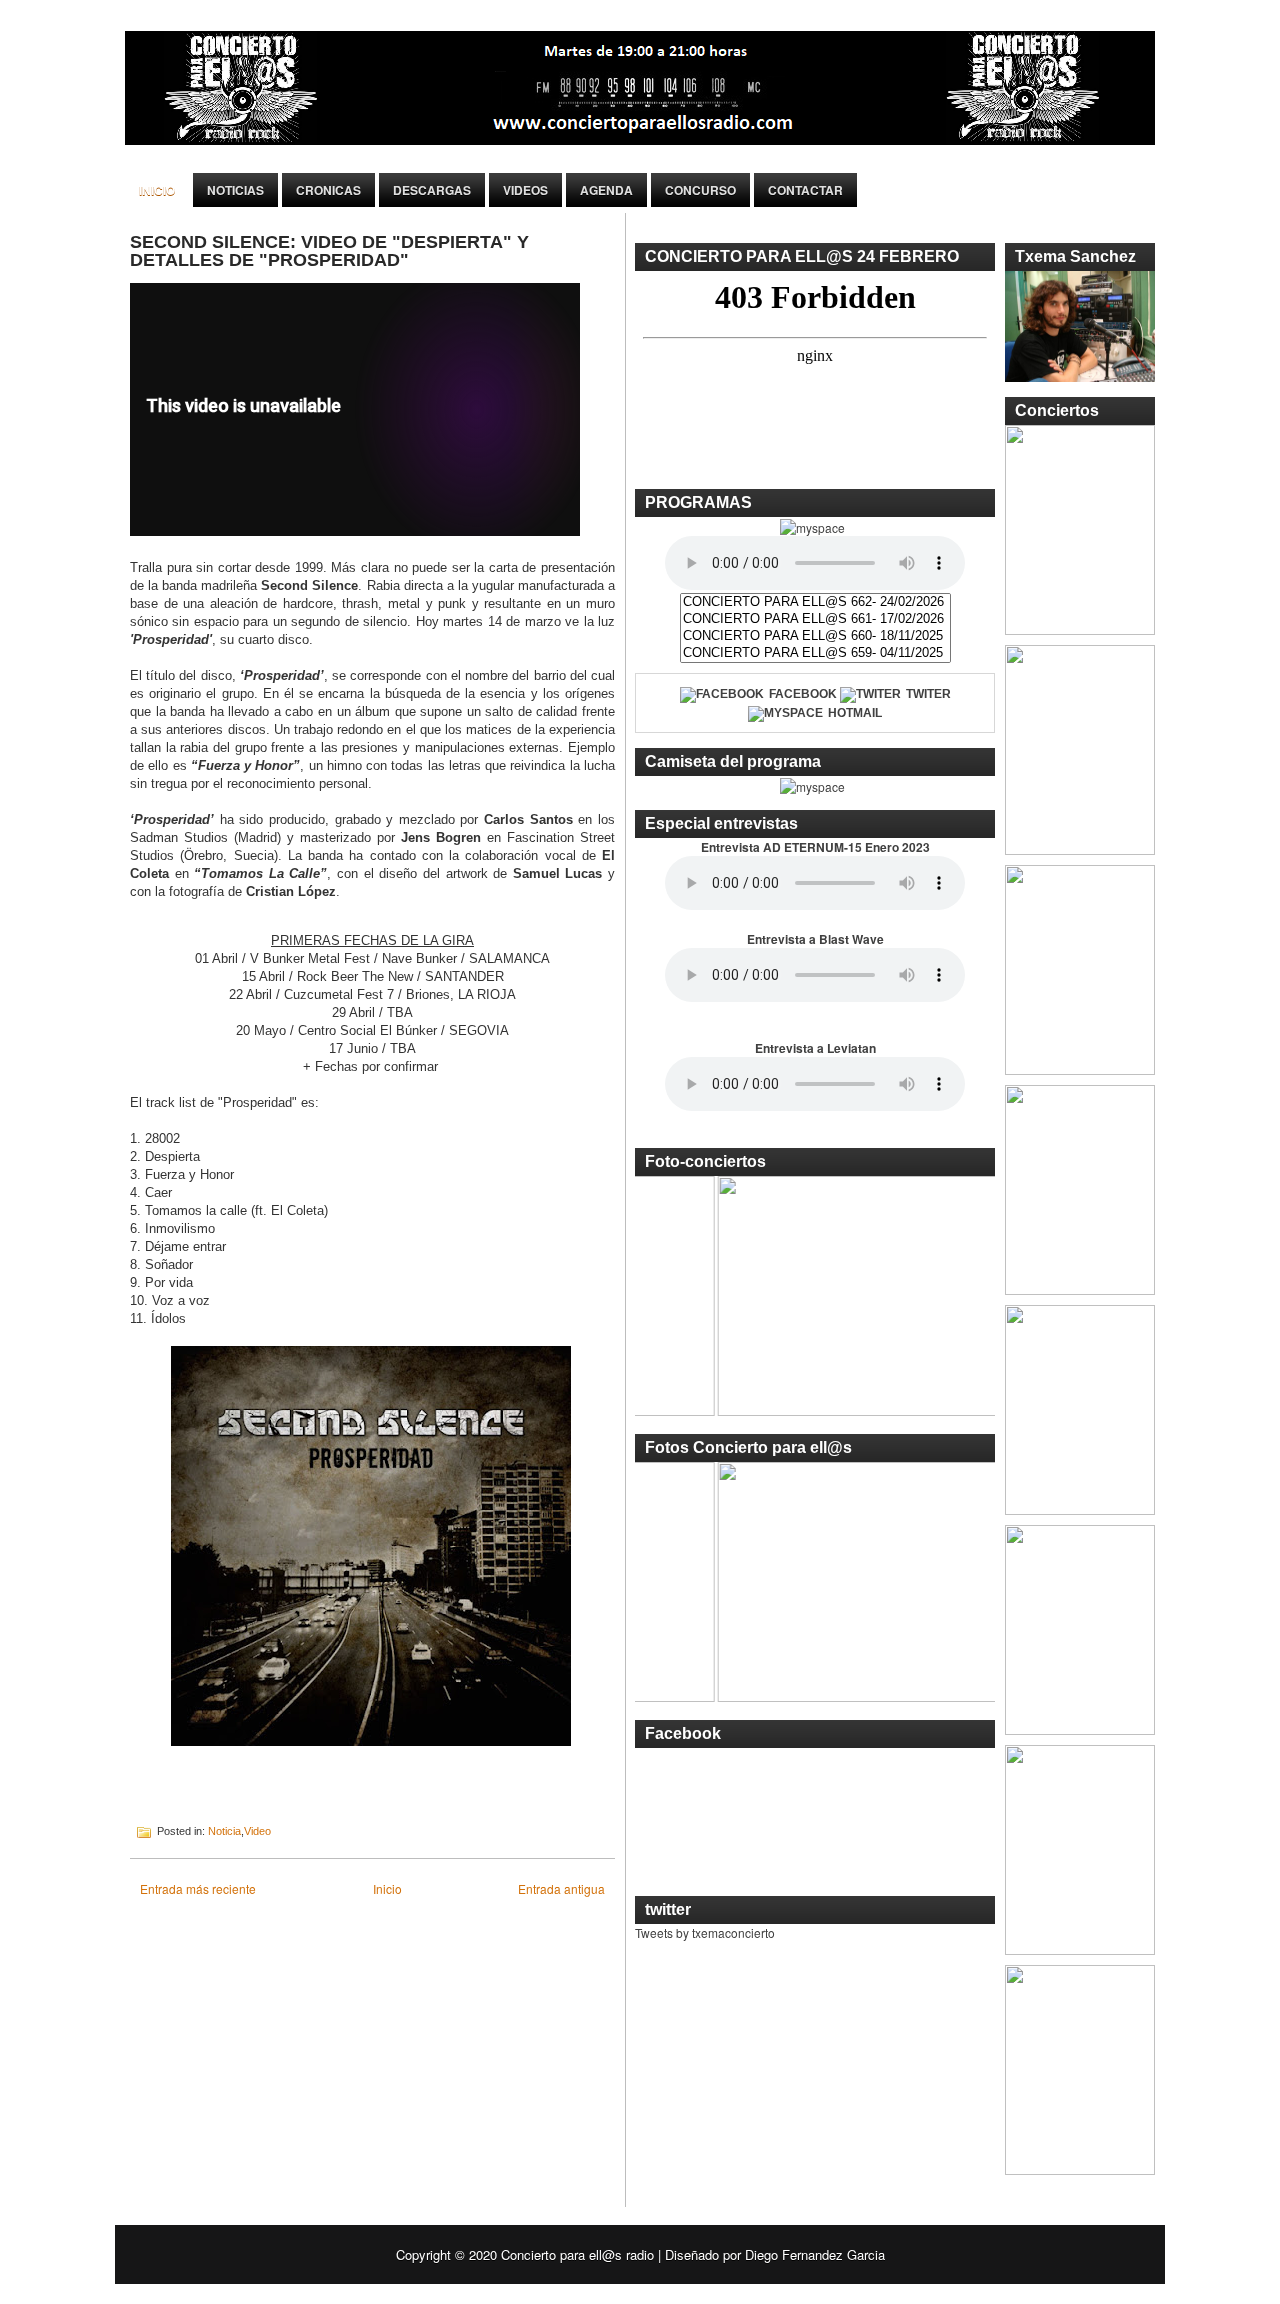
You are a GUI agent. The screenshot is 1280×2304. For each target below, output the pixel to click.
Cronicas (328, 190)
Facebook (803, 694)
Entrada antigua (561, 1888)
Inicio (157, 190)
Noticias (235, 190)
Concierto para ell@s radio (577, 2254)
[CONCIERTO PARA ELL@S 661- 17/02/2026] (815, 619)
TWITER (928, 694)
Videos (525, 190)
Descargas (432, 190)
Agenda (606, 190)
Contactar (805, 190)
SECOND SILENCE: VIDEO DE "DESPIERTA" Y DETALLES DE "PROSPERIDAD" (329, 251)
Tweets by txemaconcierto (705, 1932)
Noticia (224, 1831)
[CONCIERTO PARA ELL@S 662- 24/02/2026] (815, 602)
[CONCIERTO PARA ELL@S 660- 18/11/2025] (815, 636)
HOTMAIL (855, 713)
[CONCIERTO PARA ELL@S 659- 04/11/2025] (815, 653)
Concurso (700, 190)
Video (257, 1831)
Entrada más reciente (198, 1888)
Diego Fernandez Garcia (815, 2254)
